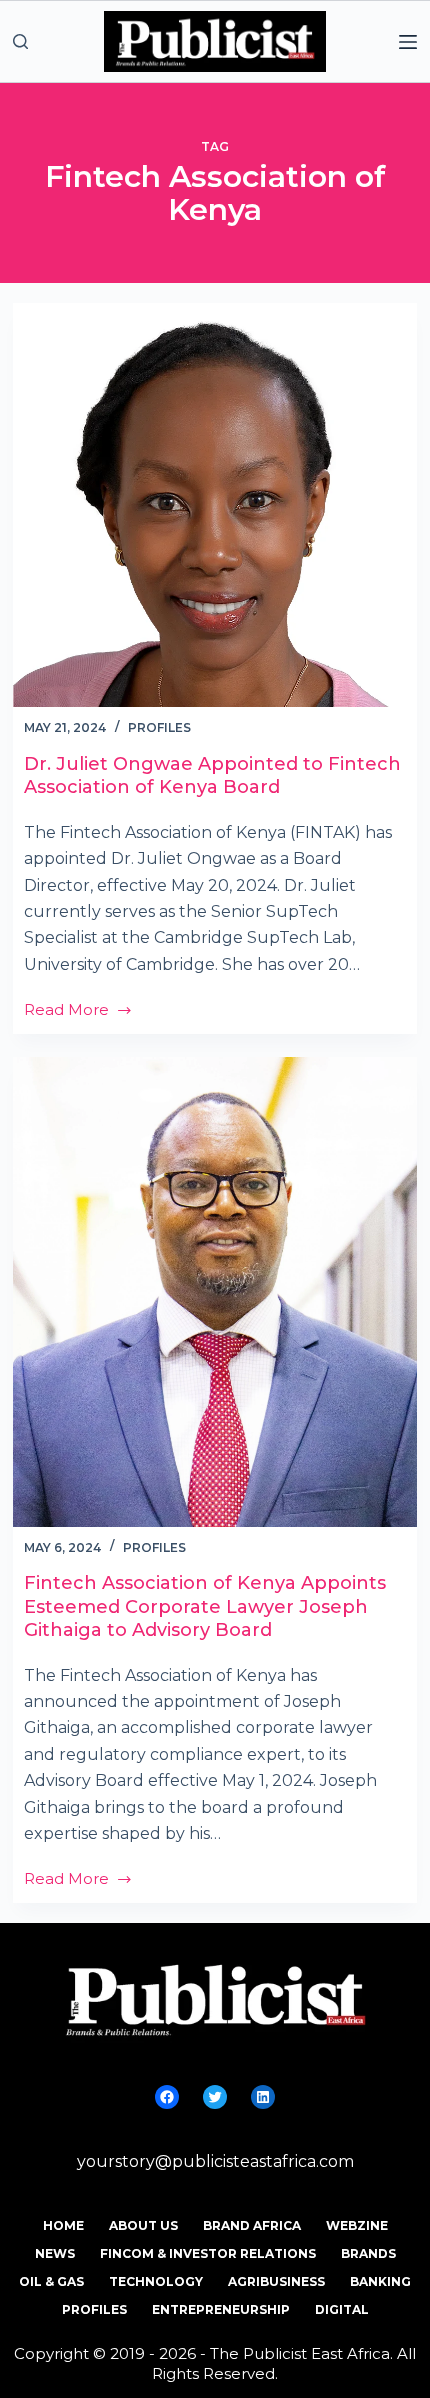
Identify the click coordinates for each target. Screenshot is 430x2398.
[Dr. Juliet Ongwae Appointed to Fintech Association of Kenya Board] (215, 505)
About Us (143, 2225)
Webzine (357, 2225)
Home (63, 2225)
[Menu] (408, 42)
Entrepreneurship (221, 2309)
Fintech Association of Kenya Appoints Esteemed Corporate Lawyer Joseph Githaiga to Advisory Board (205, 1606)
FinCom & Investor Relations (208, 2253)
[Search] (20, 41)
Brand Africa (252, 2225)
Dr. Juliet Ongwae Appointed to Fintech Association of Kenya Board (212, 775)
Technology (156, 2281)
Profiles (159, 727)
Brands (368, 2253)
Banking (380, 2281)
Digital (342, 2309)
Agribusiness (276, 2281)
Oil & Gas (51, 2281)
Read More (66, 1011)
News (55, 2253)
